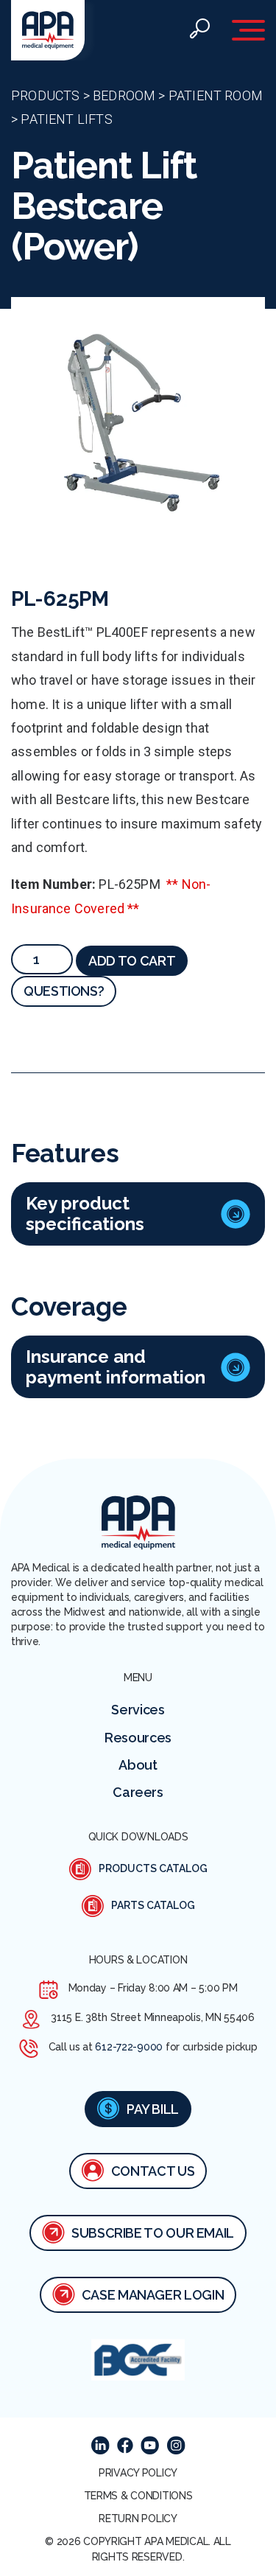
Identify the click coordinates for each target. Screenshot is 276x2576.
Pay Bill (153, 2109)
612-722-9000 (129, 2047)
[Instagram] (176, 2445)
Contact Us (153, 2171)
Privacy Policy (138, 2473)
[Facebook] (125, 2446)
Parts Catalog (153, 1905)
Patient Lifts (66, 119)
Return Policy (138, 2519)
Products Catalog (153, 1868)
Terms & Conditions (138, 2496)
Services (138, 1710)
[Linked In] (100, 2445)
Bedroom (124, 95)
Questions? (64, 991)
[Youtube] (150, 2445)
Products (45, 95)
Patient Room (216, 95)
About (138, 1765)
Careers (138, 1792)
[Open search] (199, 31)
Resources (138, 1738)
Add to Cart (132, 961)
